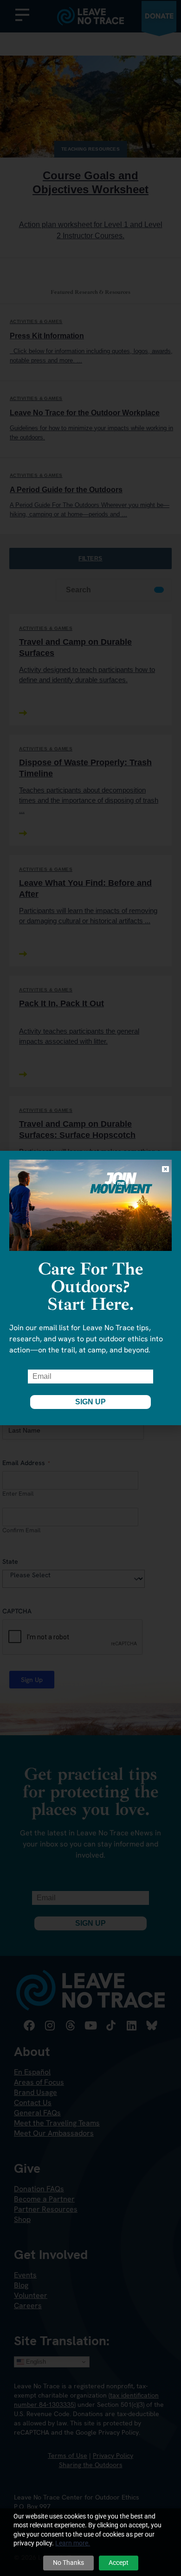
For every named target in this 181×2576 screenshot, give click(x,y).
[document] (90, 1288)
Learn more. (73, 2543)
